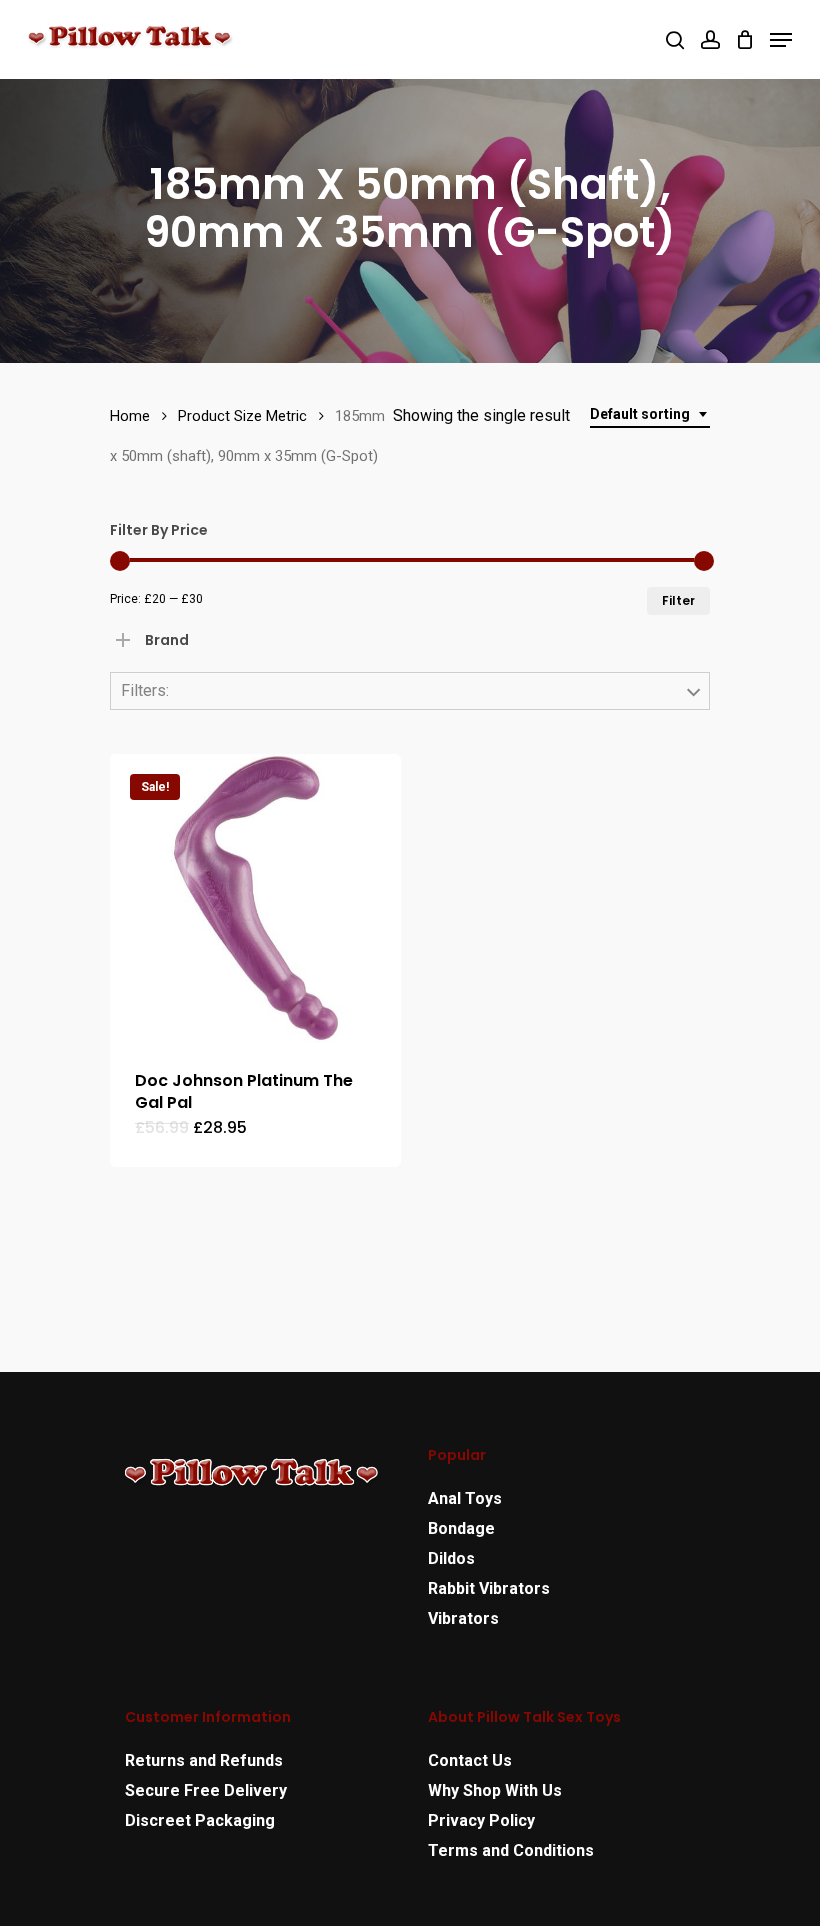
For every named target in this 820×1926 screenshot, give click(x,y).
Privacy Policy (481, 1820)
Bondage (461, 1528)
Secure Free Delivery (206, 1790)
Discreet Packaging (200, 1820)
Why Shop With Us (495, 1790)
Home (130, 416)
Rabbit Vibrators (489, 1588)
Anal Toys (465, 1498)
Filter (678, 600)
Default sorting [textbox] (640, 414)
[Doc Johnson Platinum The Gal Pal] (255, 899)
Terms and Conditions (511, 1850)
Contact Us (470, 1760)
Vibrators (463, 1618)
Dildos (451, 1558)
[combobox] (650, 414)
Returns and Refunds (204, 1760)
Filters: (145, 690)
